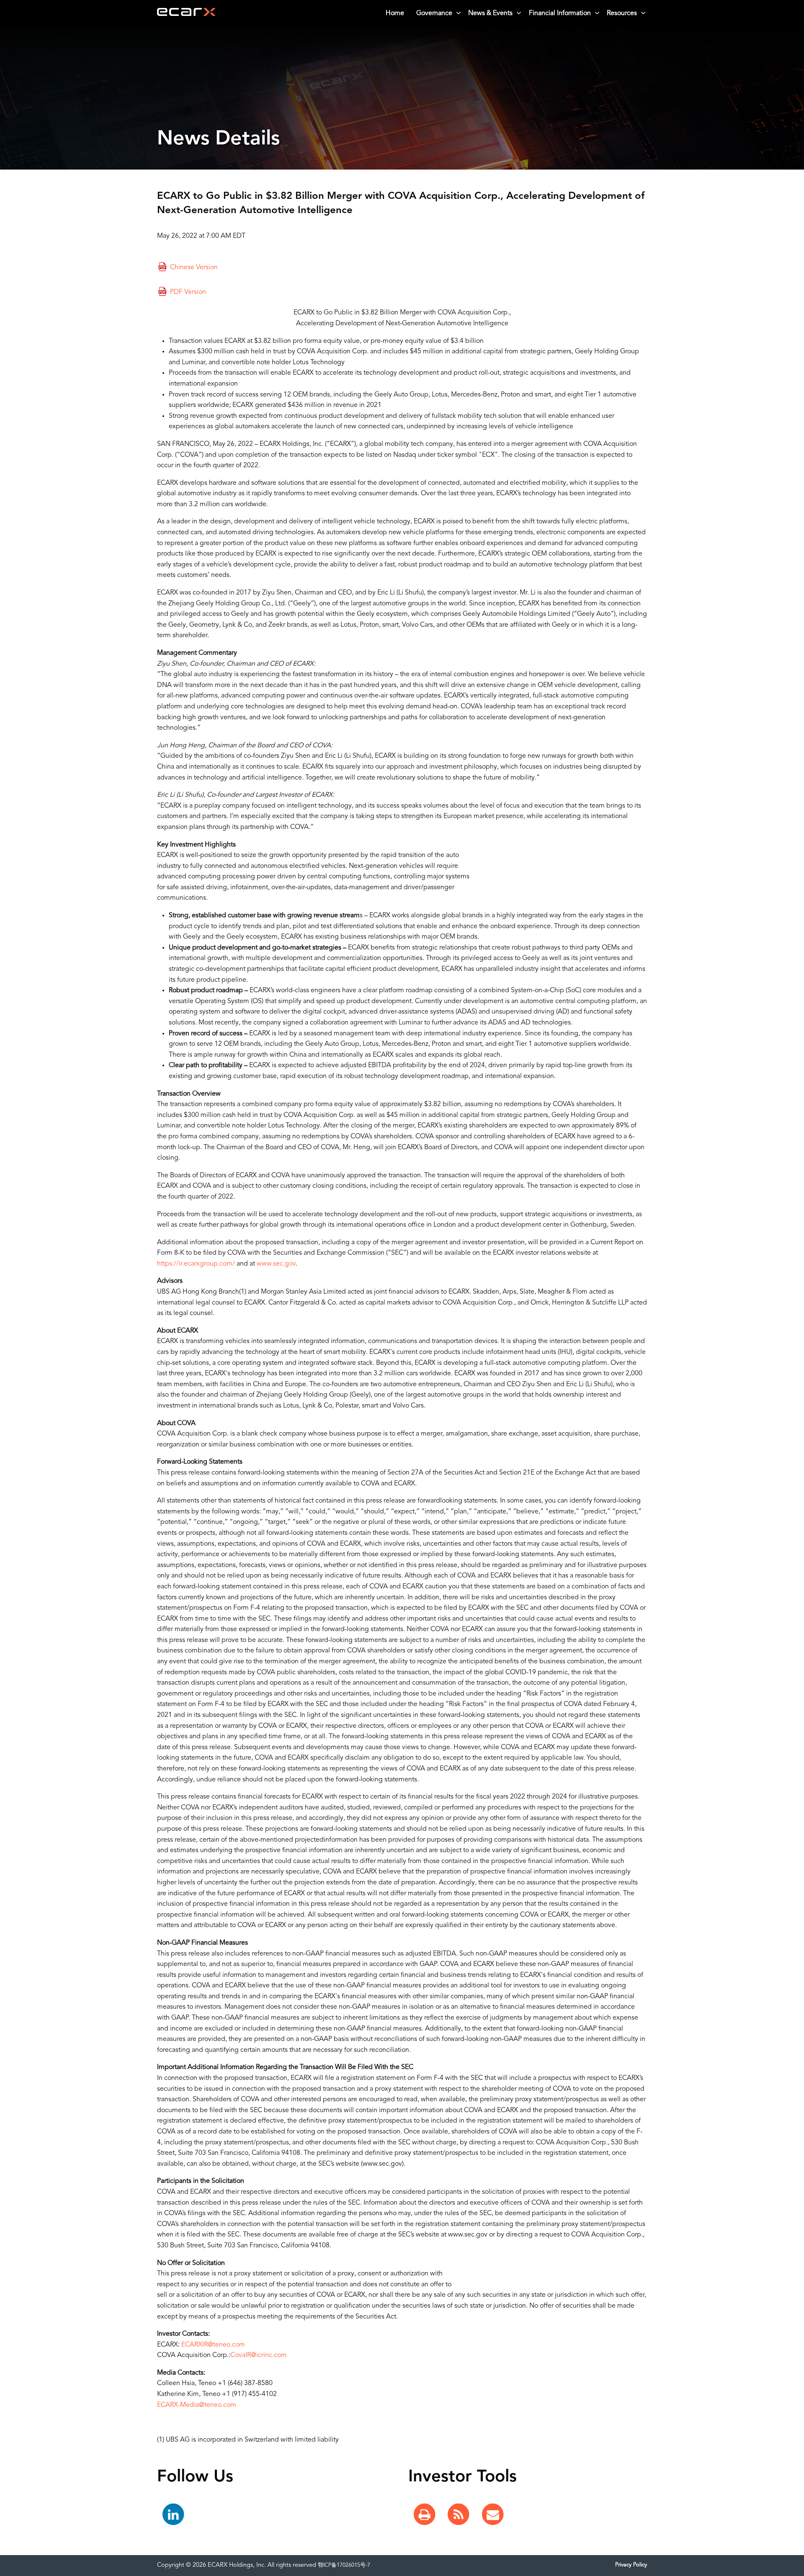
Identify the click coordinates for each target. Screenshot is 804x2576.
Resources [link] (622, 13)
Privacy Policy (631, 2565)
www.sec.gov (276, 1264)
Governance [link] (434, 13)
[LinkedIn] (173, 2515)
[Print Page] (425, 2515)
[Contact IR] (493, 2515)
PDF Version (188, 293)
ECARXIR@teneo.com (213, 2345)
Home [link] (395, 13)
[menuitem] (395, 13)
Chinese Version (194, 268)
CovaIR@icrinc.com (259, 2355)
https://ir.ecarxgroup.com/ (196, 1264)
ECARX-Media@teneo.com (197, 2405)
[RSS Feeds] (459, 2515)
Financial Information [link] (560, 13)
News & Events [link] (490, 13)
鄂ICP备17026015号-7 (344, 2565)
